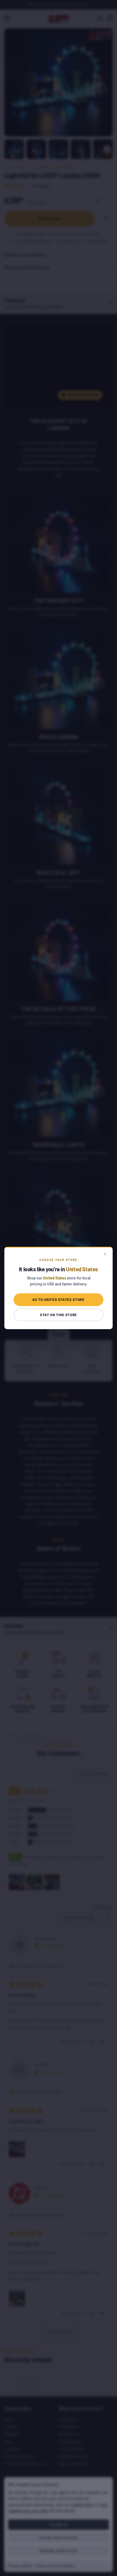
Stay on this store (59, 1315)
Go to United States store (58, 1300)
